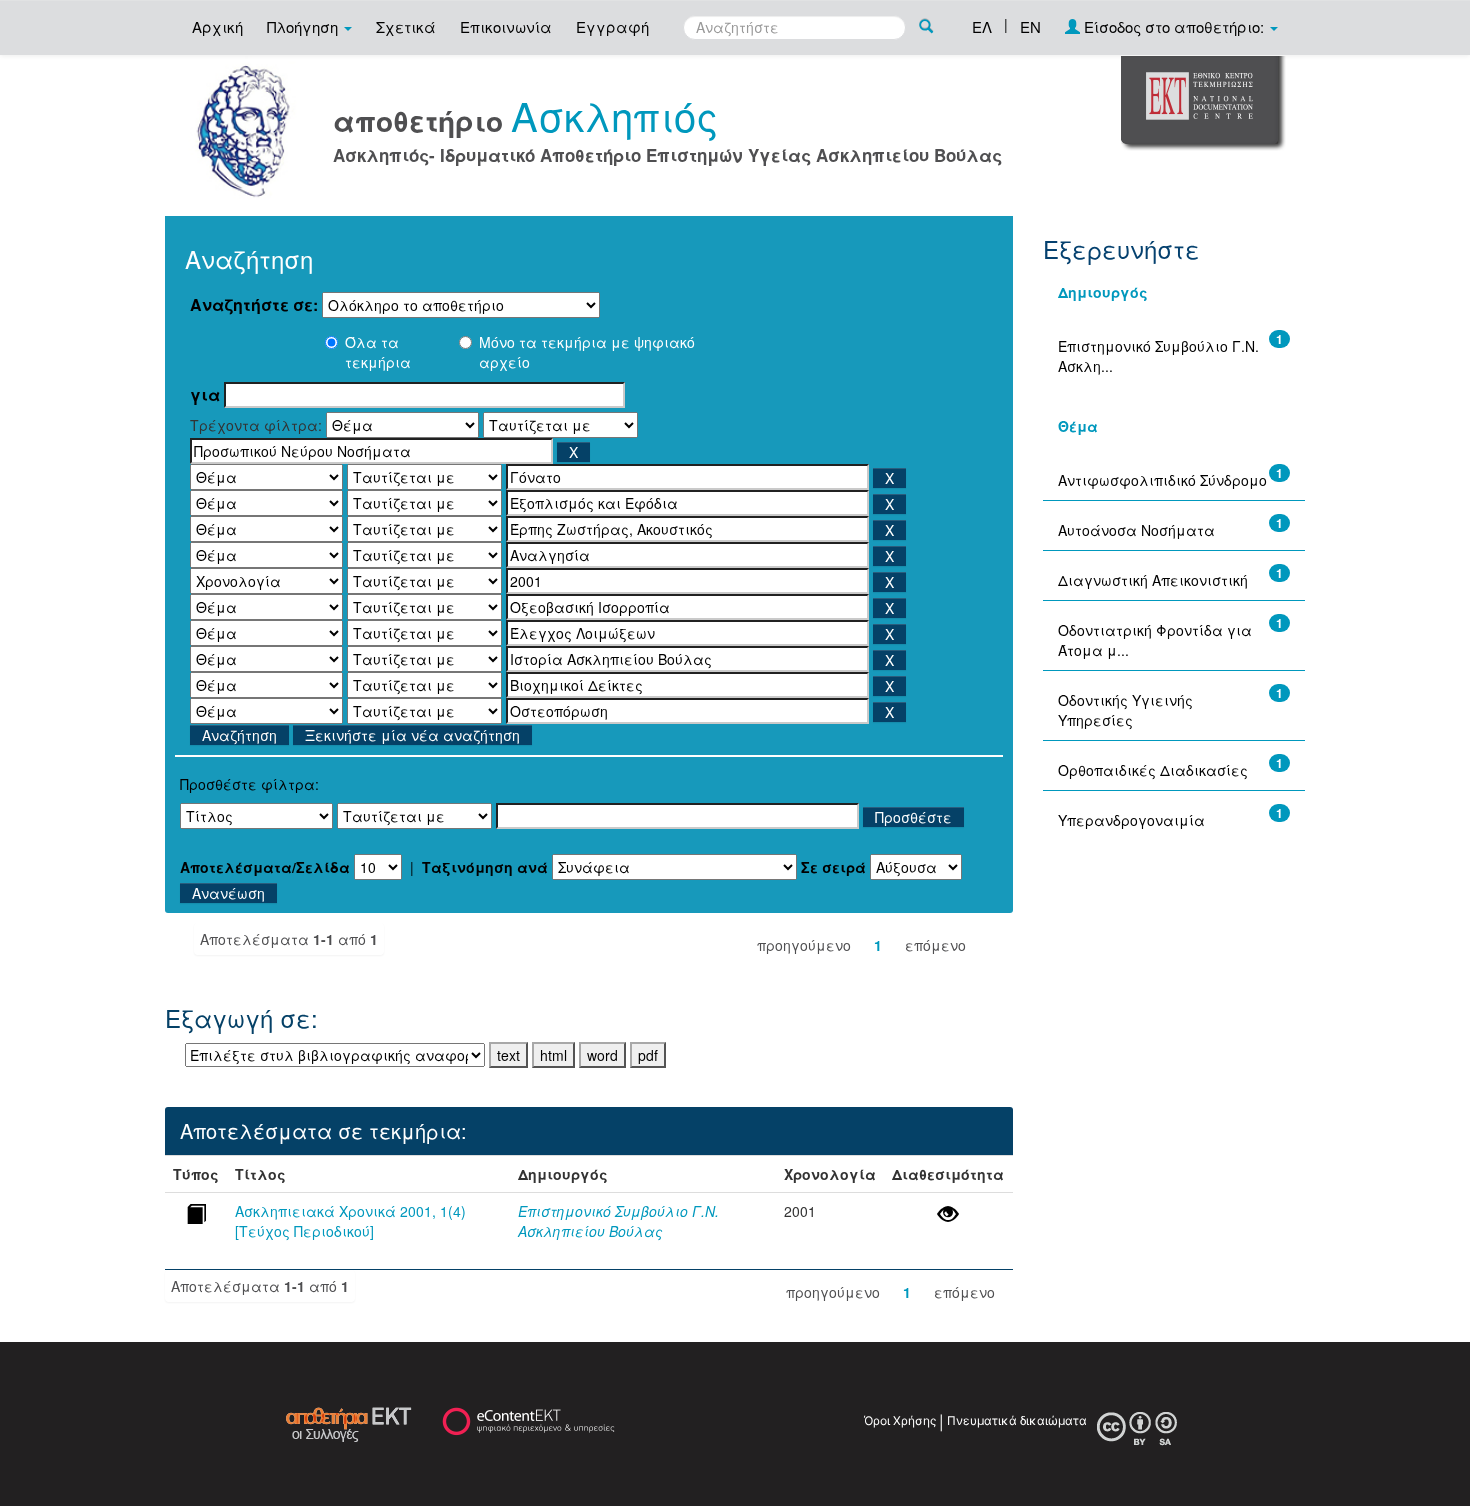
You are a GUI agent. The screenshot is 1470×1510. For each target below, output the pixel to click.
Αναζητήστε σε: (254, 305)
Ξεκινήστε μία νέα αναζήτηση (412, 735)
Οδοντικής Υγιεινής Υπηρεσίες (1125, 710)
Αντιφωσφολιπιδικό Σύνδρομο (1162, 480)
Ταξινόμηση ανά (485, 867)
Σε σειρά (833, 867)
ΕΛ (982, 26)
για (205, 395)
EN (1030, 26)
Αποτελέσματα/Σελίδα (265, 867)
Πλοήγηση (304, 26)
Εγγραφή (612, 26)
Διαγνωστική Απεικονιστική (1153, 580)
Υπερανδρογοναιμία (1131, 820)
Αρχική (217, 26)
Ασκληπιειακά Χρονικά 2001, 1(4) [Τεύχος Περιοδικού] (350, 1221)
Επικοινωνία (506, 26)
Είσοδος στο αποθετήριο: (1174, 26)
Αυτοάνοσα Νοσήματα (1136, 530)
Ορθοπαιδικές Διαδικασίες (1153, 770)
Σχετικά (406, 26)
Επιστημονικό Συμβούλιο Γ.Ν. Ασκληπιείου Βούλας (618, 1221)
